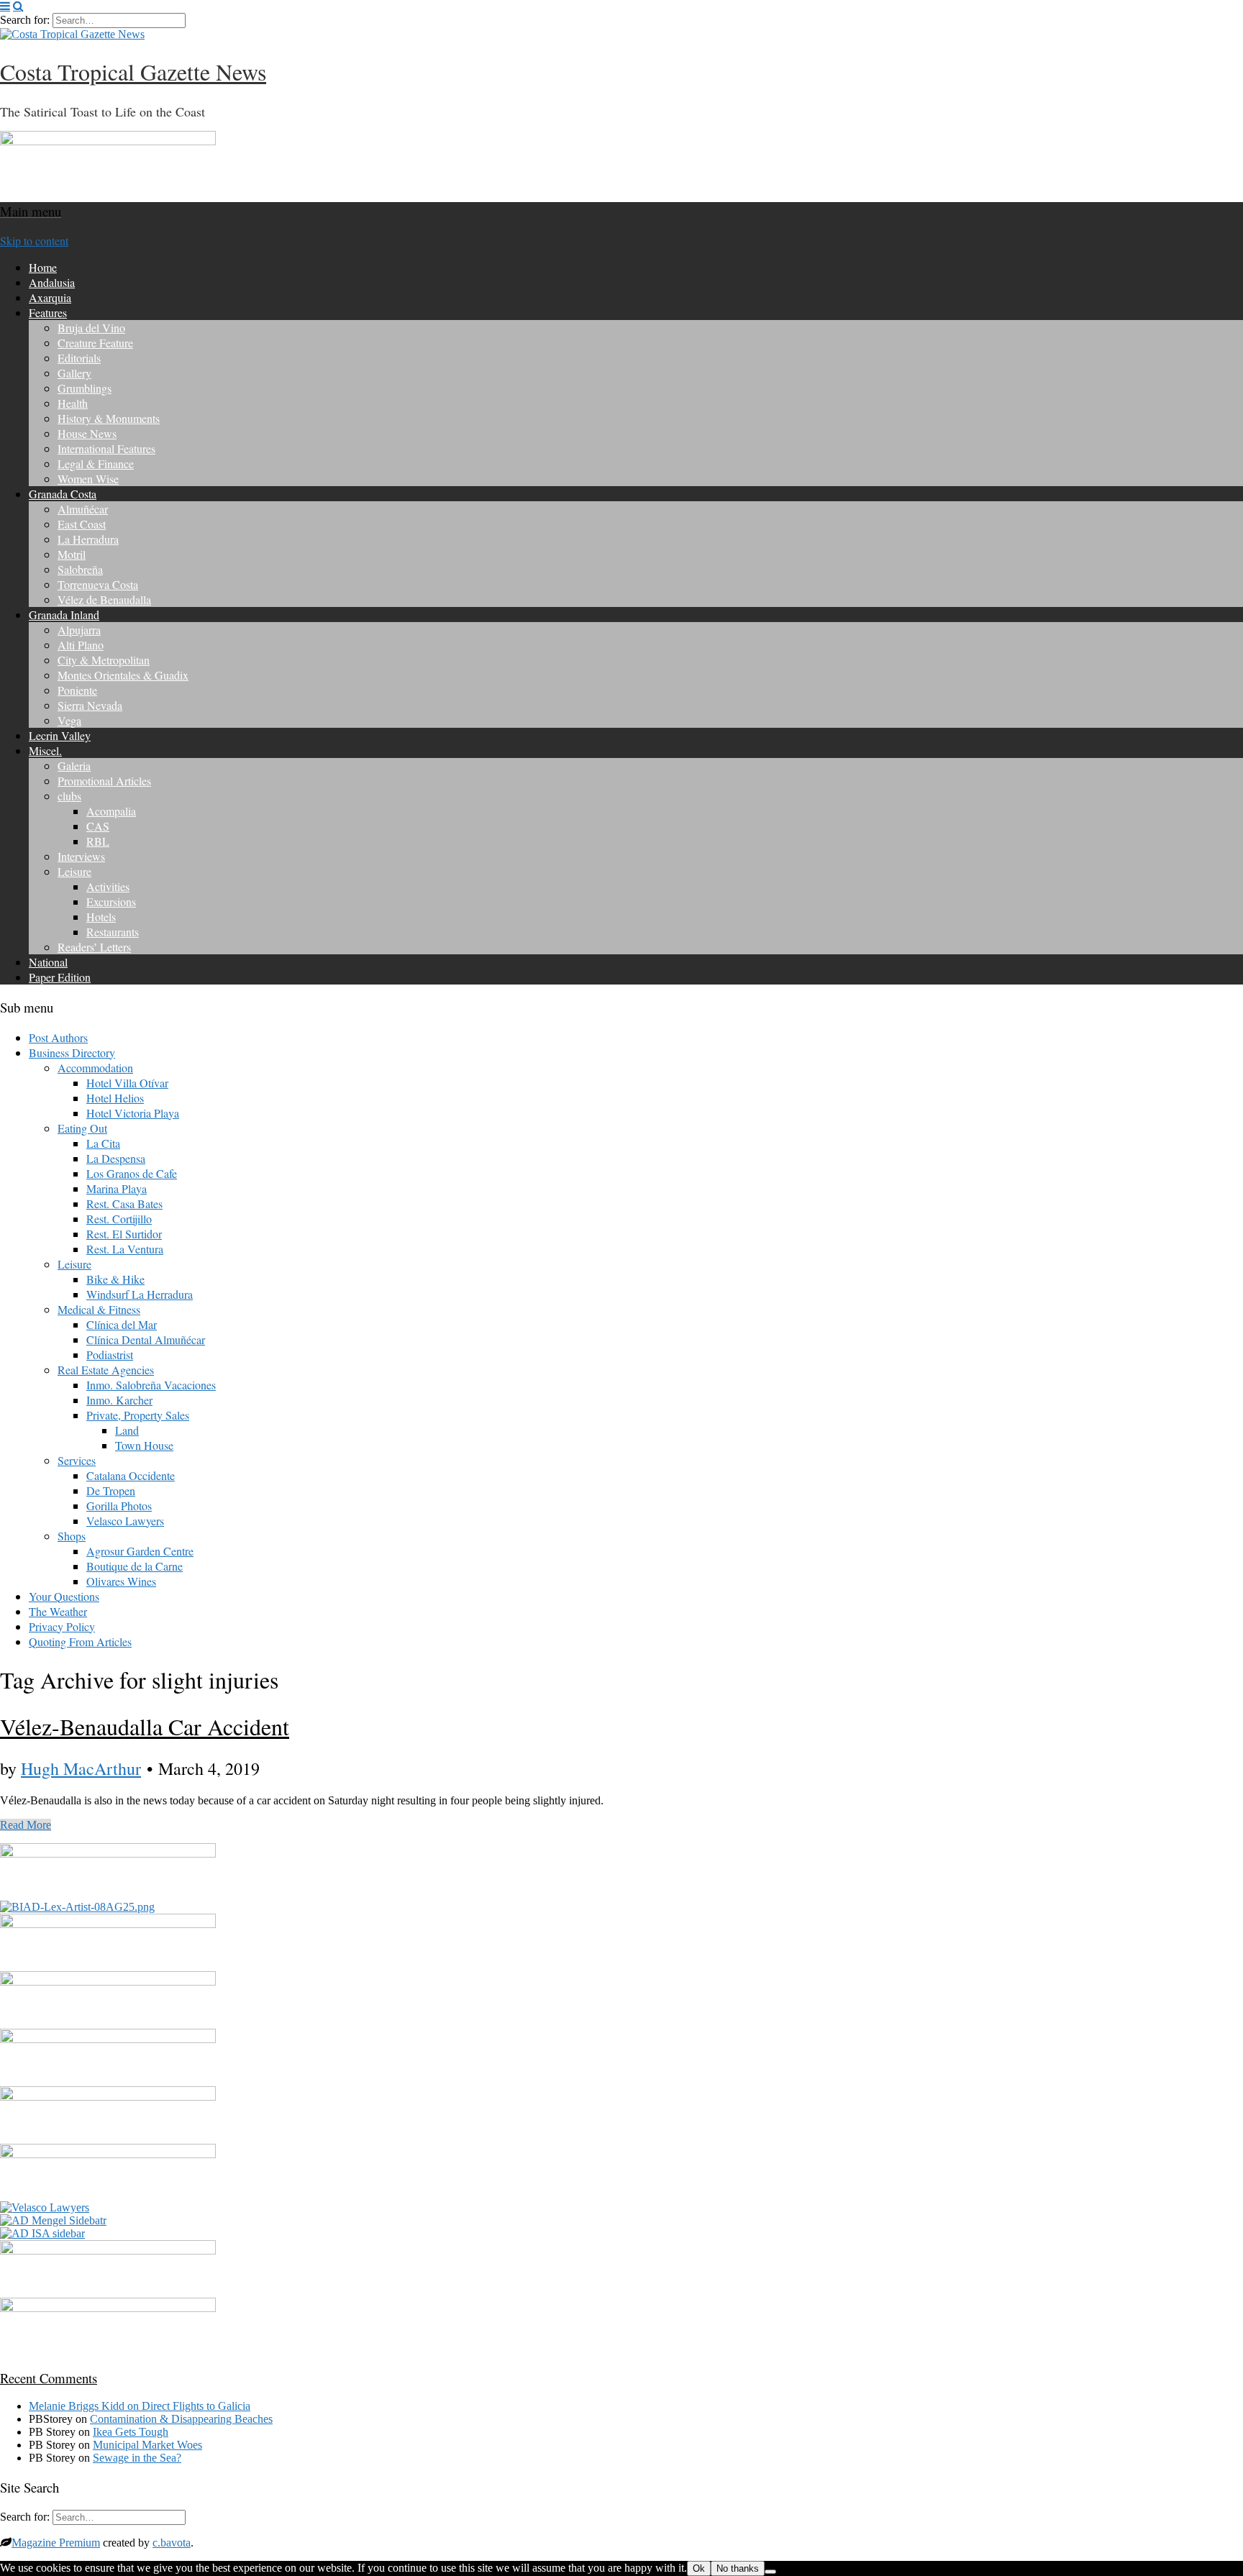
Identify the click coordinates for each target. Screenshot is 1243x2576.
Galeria (74, 766)
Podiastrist (110, 1355)
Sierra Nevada (90, 705)
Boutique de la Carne (135, 1566)
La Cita (103, 1143)
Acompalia (111, 811)
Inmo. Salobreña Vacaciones (151, 1385)
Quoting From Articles (80, 1641)
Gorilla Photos (119, 1506)
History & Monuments (109, 418)
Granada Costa (63, 494)
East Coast (82, 524)
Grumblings (85, 388)
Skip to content (34, 241)
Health (73, 403)
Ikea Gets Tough (131, 2432)
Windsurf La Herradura (140, 1294)
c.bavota (172, 2543)
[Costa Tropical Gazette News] (72, 34)
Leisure (74, 871)
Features (48, 312)
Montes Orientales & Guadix (123, 675)
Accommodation (95, 1068)
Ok (699, 2568)
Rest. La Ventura (125, 1249)
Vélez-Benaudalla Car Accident (145, 1726)
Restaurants (113, 932)
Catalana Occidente (131, 1475)
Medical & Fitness (99, 1309)
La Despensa (116, 1158)
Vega (69, 720)
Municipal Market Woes (147, 2445)
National (48, 962)
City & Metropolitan (104, 660)
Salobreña (80, 569)
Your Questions (64, 1596)
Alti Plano (81, 645)
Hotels (101, 917)
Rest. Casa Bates (124, 1203)
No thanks (738, 2568)
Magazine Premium (56, 2543)
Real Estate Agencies (106, 1370)
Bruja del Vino (91, 328)
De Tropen (111, 1490)
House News (87, 433)
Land (127, 1430)
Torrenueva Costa (98, 584)
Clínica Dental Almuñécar (146, 1339)
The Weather (58, 1611)
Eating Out (82, 1128)
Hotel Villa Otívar (127, 1083)
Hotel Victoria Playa (133, 1113)
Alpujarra (79, 630)
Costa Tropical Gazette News (133, 72)
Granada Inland (64, 615)
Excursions (111, 901)
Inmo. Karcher (119, 1400)
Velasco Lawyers (125, 1521)
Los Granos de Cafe (132, 1173)
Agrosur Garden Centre (140, 1551)
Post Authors (58, 1037)
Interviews (81, 856)
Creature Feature (95, 343)
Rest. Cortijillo (119, 1219)
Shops (72, 1536)
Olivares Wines (121, 1581)
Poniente (77, 690)
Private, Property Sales (138, 1415)
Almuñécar (83, 509)
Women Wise (88, 479)
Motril (72, 554)
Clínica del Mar (122, 1324)
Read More (26, 1825)
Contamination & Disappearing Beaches (181, 2419)
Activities (108, 886)
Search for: (25, 20)
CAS (98, 826)
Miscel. (45, 750)
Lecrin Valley (60, 735)
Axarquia (50, 297)
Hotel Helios (115, 1098)
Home (43, 267)
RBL (98, 841)
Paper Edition (60, 977)
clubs (69, 796)
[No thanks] (770, 2572)
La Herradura (88, 539)
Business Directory (72, 1052)
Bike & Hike (115, 1279)
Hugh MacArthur (81, 1768)
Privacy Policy (62, 1626)
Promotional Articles (104, 781)
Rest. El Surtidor (124, 1234)
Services (77, 1460)
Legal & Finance (96, 463)
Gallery (74, 373)
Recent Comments (49, 2378)
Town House (144, 1445)
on (85, 2406)
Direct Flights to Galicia (196, 2406)
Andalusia (52, 282)
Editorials (79, 358)
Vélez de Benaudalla (104, 599)
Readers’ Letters (94, 947)
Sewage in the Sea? (137, 2458)
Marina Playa (117, 1188)
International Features (106, 448)
